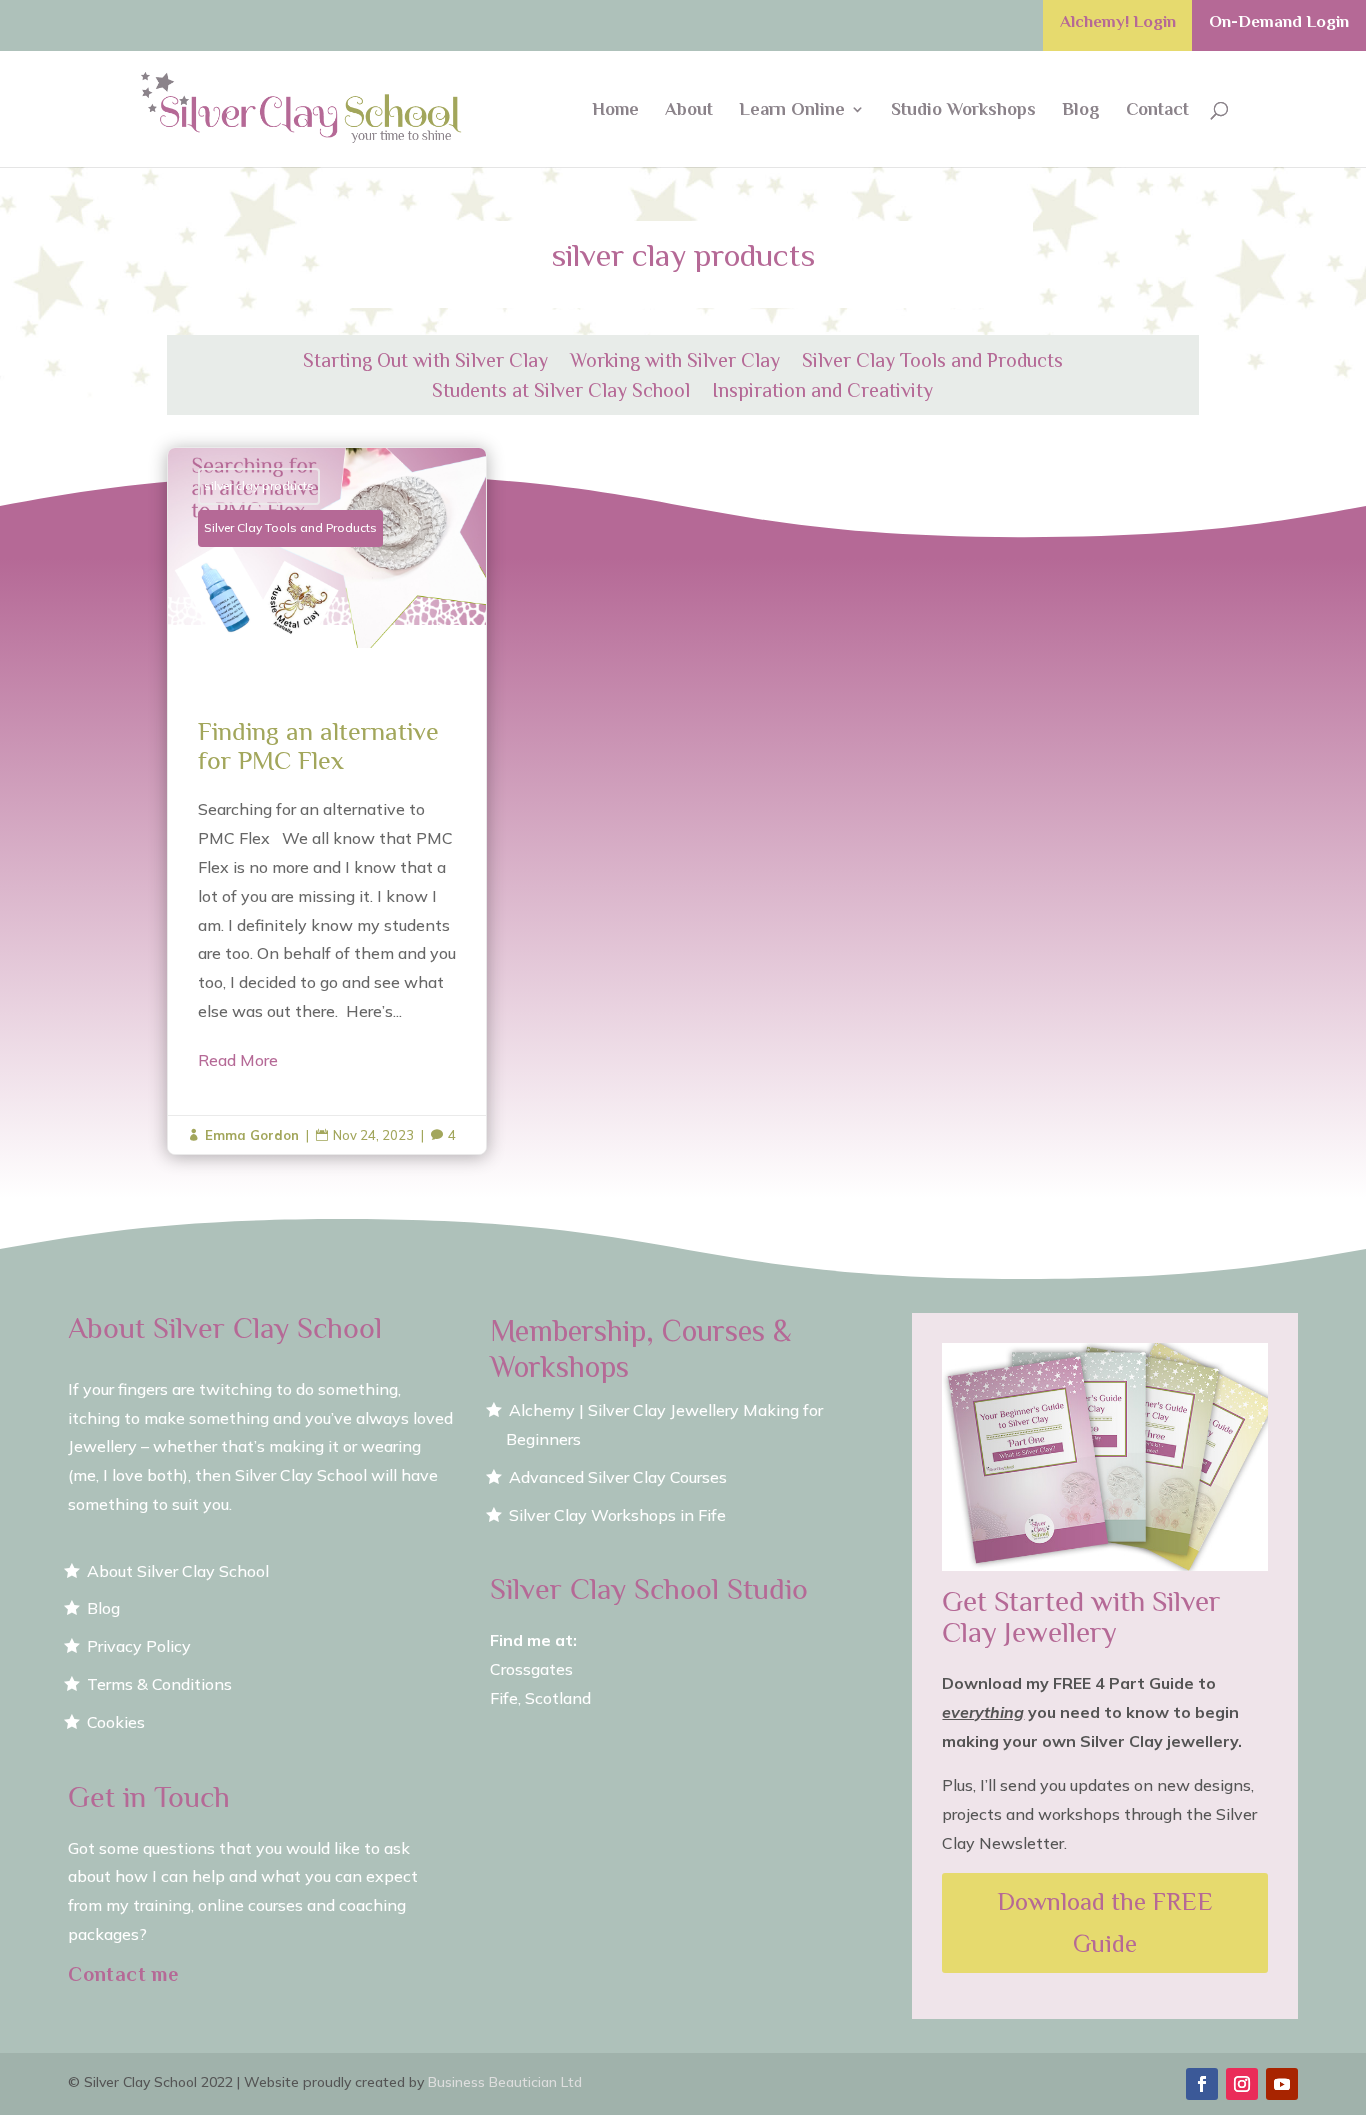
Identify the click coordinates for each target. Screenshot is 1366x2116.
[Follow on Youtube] (1282, 2084)
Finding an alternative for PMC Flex (327, 801)
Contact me (123, 1974)
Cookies (116, 1722)
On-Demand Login (1279, 22)
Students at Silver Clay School (561, 392)
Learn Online (792, 110)
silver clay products (259, 485)
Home (615, 110)
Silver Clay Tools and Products (932, 362)
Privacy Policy (139, 1646)
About (689, 110)
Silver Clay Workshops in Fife (617, 1515)
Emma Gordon (252, 1135)
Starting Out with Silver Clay (425, 362)
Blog (1081, 110)
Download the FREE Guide (1105, 1923)
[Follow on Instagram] (1242, 2084)
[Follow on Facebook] (1202, 2084)
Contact (1157, 110)
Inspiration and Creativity (822, 392)
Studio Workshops (963, 110)
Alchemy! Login (1118, 22)
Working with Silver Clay (675, 362)
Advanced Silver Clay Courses (618, 1477)
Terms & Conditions (159, 1684)
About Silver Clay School (178, 1571)
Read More (238, 1060)
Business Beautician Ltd (505, 2082)
